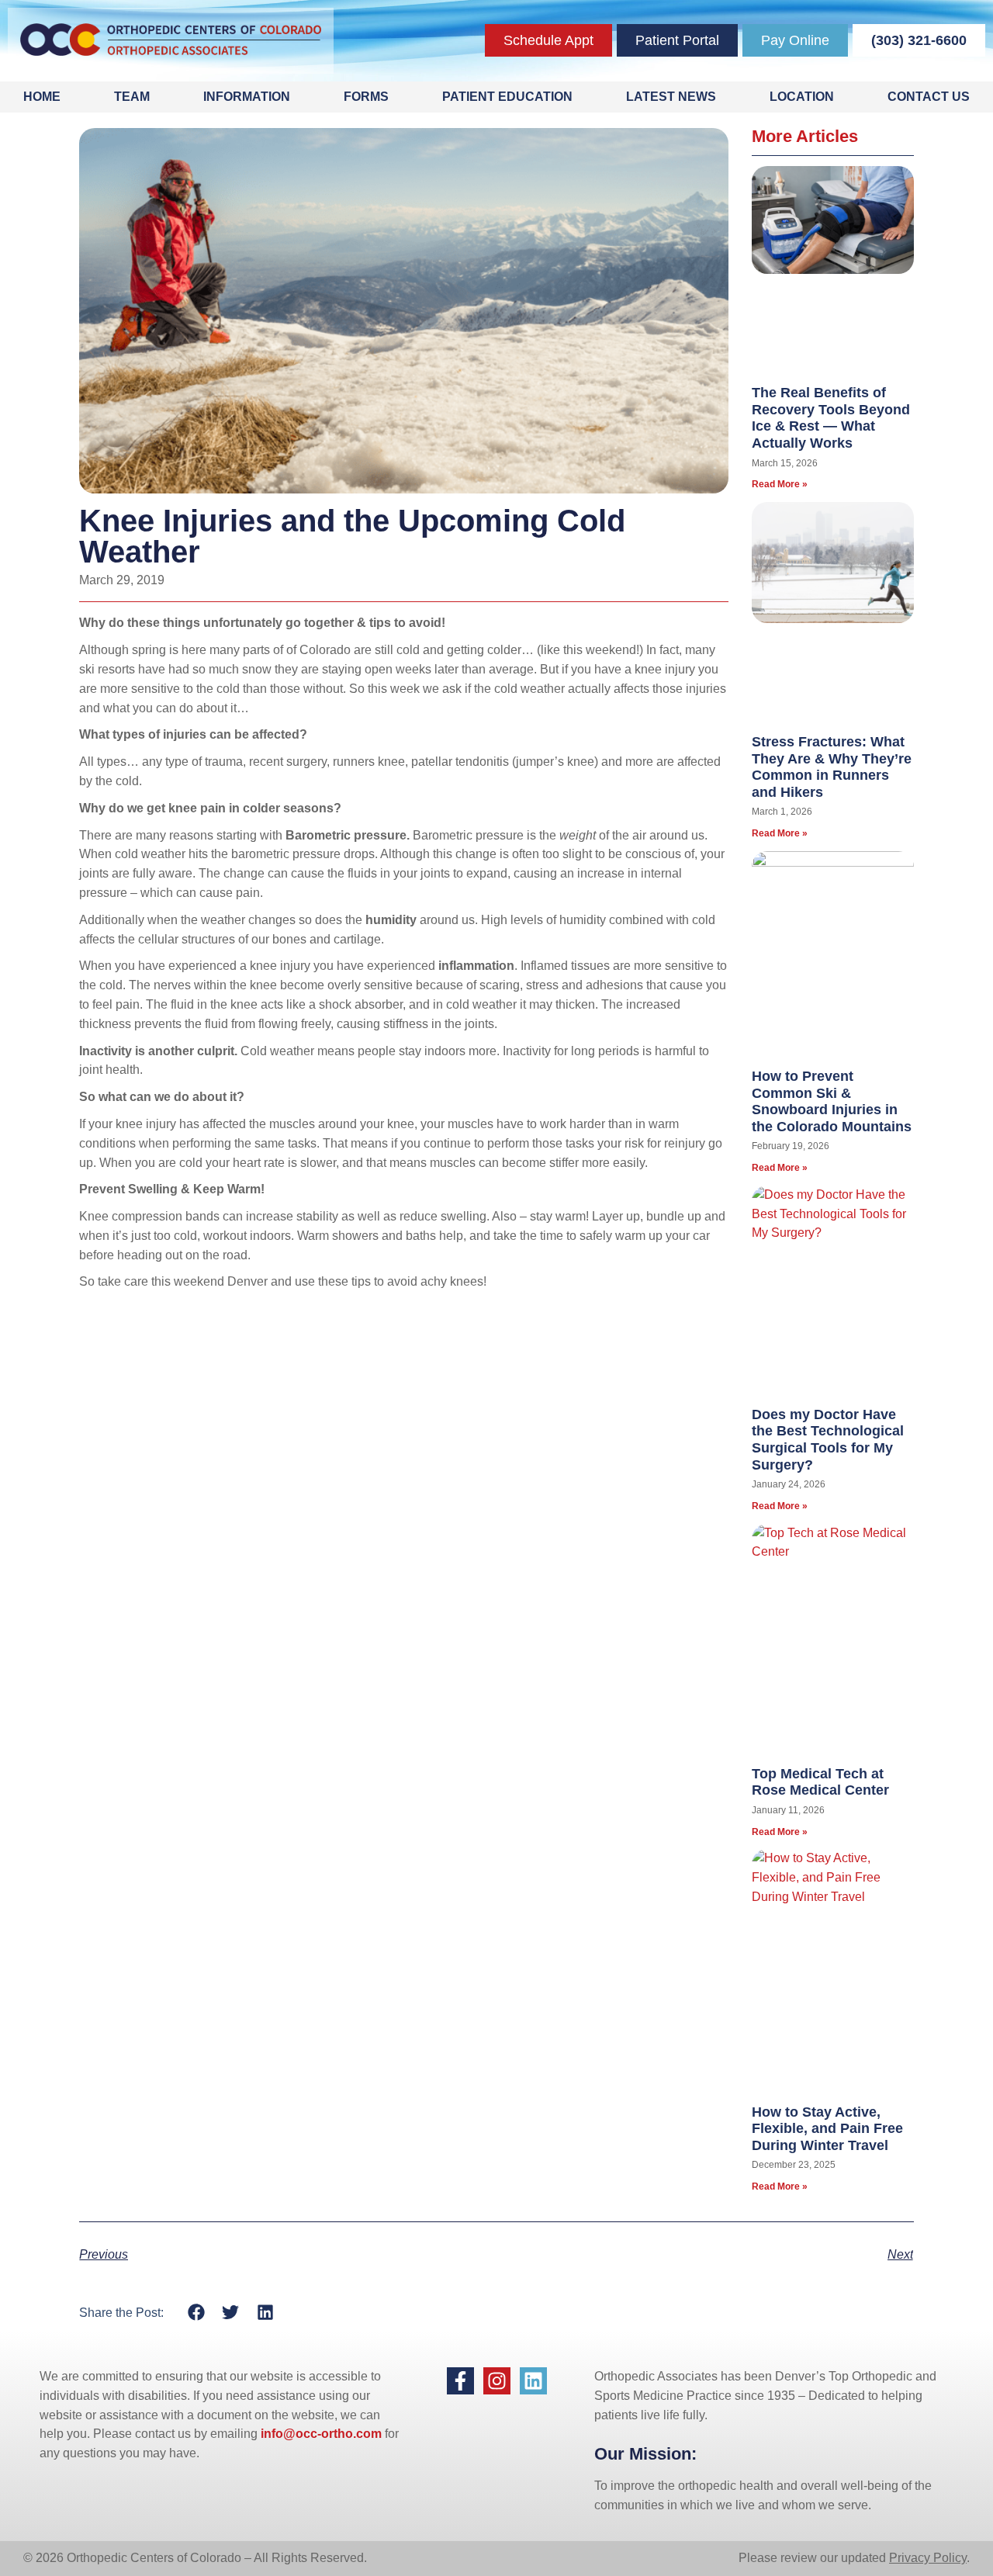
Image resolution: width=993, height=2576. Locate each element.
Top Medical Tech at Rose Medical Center (820, 1782)
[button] (196, 2313)
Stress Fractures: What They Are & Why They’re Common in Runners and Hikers (832, 767)
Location (802, 97)
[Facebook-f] (460, 2381)
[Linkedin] (533, 2381)
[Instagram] (497, 2381)
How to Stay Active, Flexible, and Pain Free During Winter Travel (827, 2129)
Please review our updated (814, 2558)
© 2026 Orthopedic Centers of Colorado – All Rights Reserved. (195, 2558)
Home (42, 97)
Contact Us (929, 97)
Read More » (780, 484)
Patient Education (507, 97)
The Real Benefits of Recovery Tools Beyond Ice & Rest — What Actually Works (831, 418)
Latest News (671, 97)
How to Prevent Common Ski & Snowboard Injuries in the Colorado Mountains (832, 1101)
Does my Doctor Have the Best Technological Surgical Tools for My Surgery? (828, 1440)
